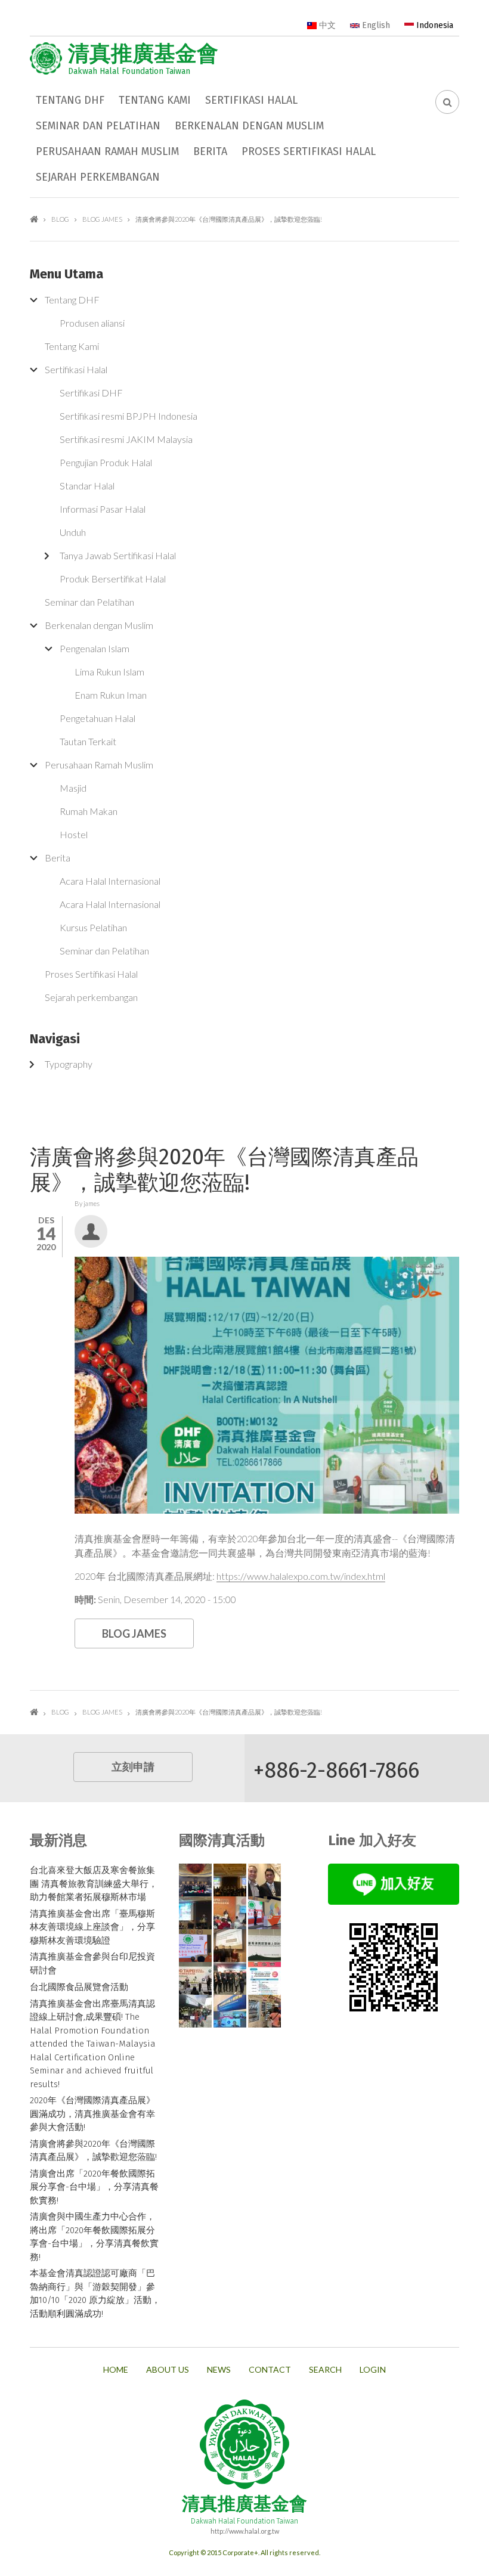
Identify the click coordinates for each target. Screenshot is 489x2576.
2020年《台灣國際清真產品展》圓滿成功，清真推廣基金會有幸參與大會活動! (92, 2114)
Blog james (102, 219)
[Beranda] (46, 58)
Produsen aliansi (92, 323)
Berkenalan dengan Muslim (249, 126)
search (325, 2370)
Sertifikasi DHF (91, 393)
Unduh (73, 532)
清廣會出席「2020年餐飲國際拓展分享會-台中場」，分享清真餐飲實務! (94, 2187)
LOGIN (373, 2370)
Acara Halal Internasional (110, 881)
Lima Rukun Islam (109, 672)
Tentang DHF (70, 100)
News (219, 2370)
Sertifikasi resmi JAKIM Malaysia (126, 439)
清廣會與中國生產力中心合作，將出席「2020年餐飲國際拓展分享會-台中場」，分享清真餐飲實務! (94, 2237)
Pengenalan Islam (95, 648)
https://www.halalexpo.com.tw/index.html (301, 1576)
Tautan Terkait (88, 741)
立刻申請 (133, 1767)
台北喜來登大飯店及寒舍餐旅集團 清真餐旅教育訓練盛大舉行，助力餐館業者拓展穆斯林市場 (94, 1884)
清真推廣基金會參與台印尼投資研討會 (92, 1963)
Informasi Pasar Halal (103, 509)
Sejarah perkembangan (98, 177)
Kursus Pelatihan (93, 927)
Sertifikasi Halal (251, 100)
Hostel (74, 834)
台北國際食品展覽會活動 (79, 1987)
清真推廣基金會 (143, 54)
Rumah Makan (89, 811)
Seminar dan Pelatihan (98, 126)
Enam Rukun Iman (111, 695)
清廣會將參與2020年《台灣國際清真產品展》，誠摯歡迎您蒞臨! (93, 2151)
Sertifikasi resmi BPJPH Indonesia (129, 416)
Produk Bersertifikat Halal (113, 579)
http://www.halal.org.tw (245, 2531)
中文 (326, 25)
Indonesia (434, 25)
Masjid (73, 788)
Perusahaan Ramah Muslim (107, 151)
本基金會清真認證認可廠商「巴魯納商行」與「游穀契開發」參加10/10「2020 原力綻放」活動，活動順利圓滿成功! (95, 2293)
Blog (60, 219)
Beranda (34, 219)
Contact (270, 2370)
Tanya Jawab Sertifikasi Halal (118, 555)
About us (168, 2370)
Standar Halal (87, 486)
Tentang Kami (155, 100)
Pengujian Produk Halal (106, 462)
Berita (210, 151)
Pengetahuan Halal (98, 718)
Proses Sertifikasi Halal (309, 151)
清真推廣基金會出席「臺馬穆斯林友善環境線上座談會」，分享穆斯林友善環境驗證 (92, 1927)
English (375, 25)
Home (116, 2370)
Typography (69, 1064)
